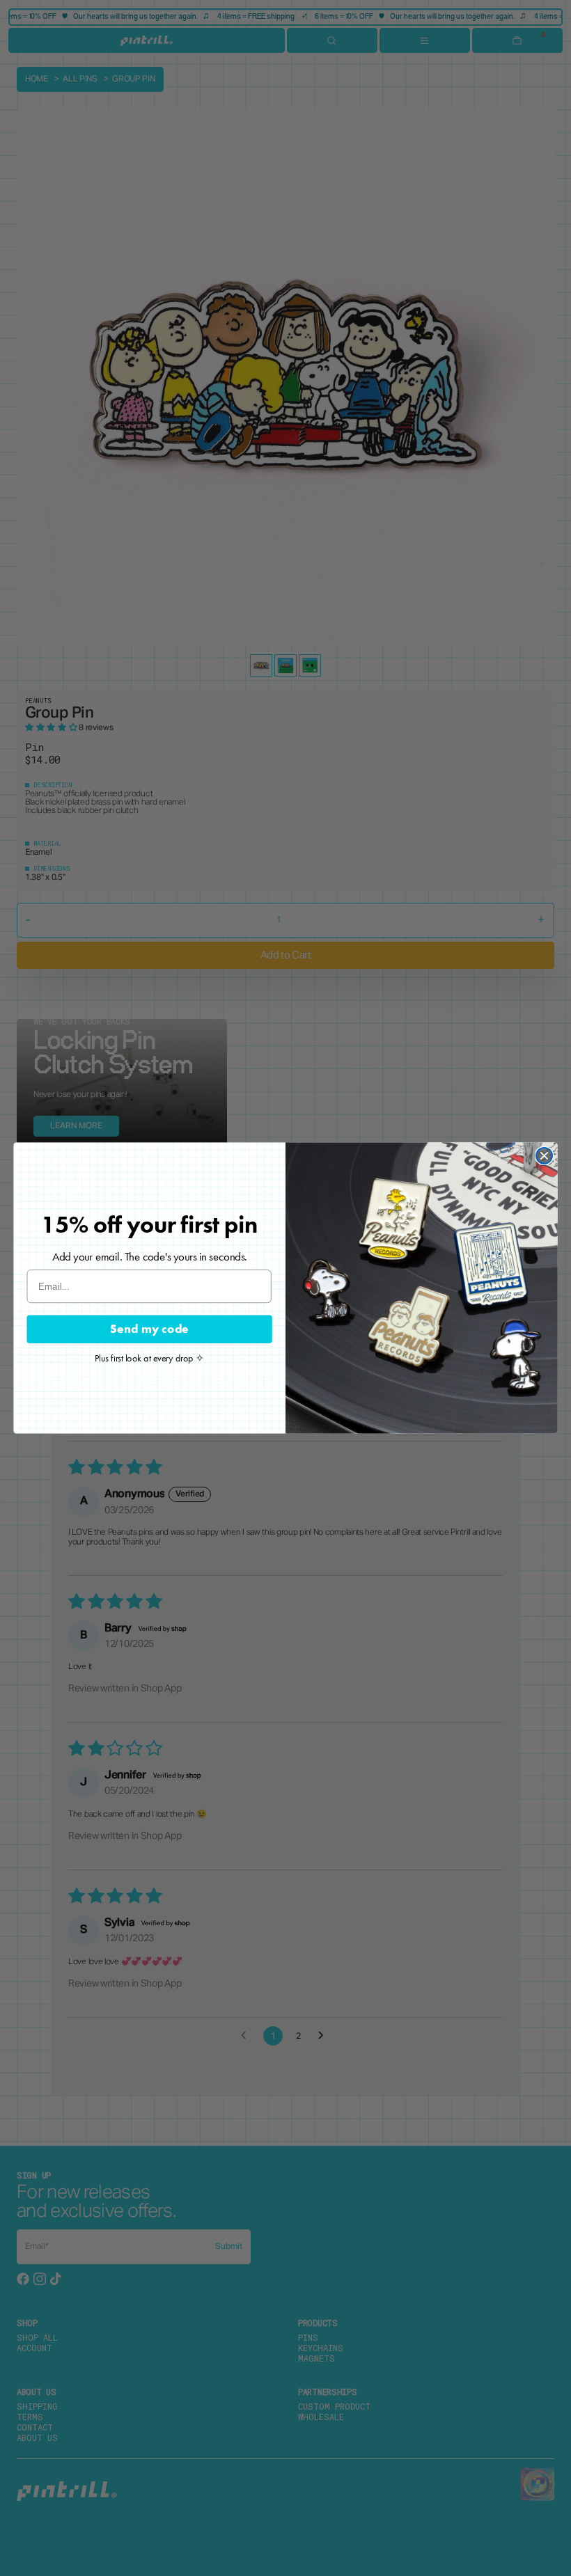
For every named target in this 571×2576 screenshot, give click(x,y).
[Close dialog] (544, 1156)
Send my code (149, 1329)
